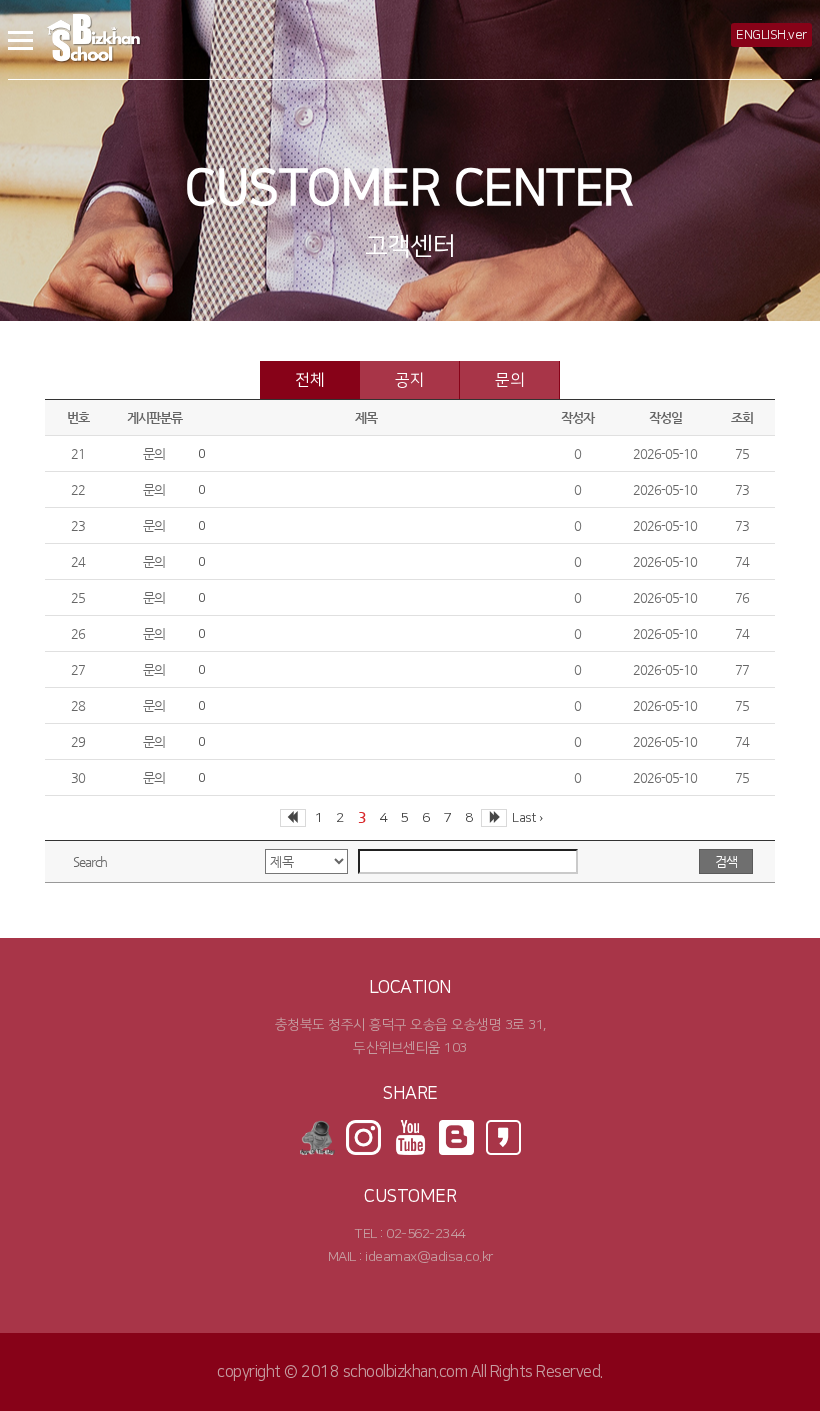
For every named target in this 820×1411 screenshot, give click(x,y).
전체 (309, 380)
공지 (409, 380)
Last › (527, 818)
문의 (509, 380)
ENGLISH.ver (771, 35)
